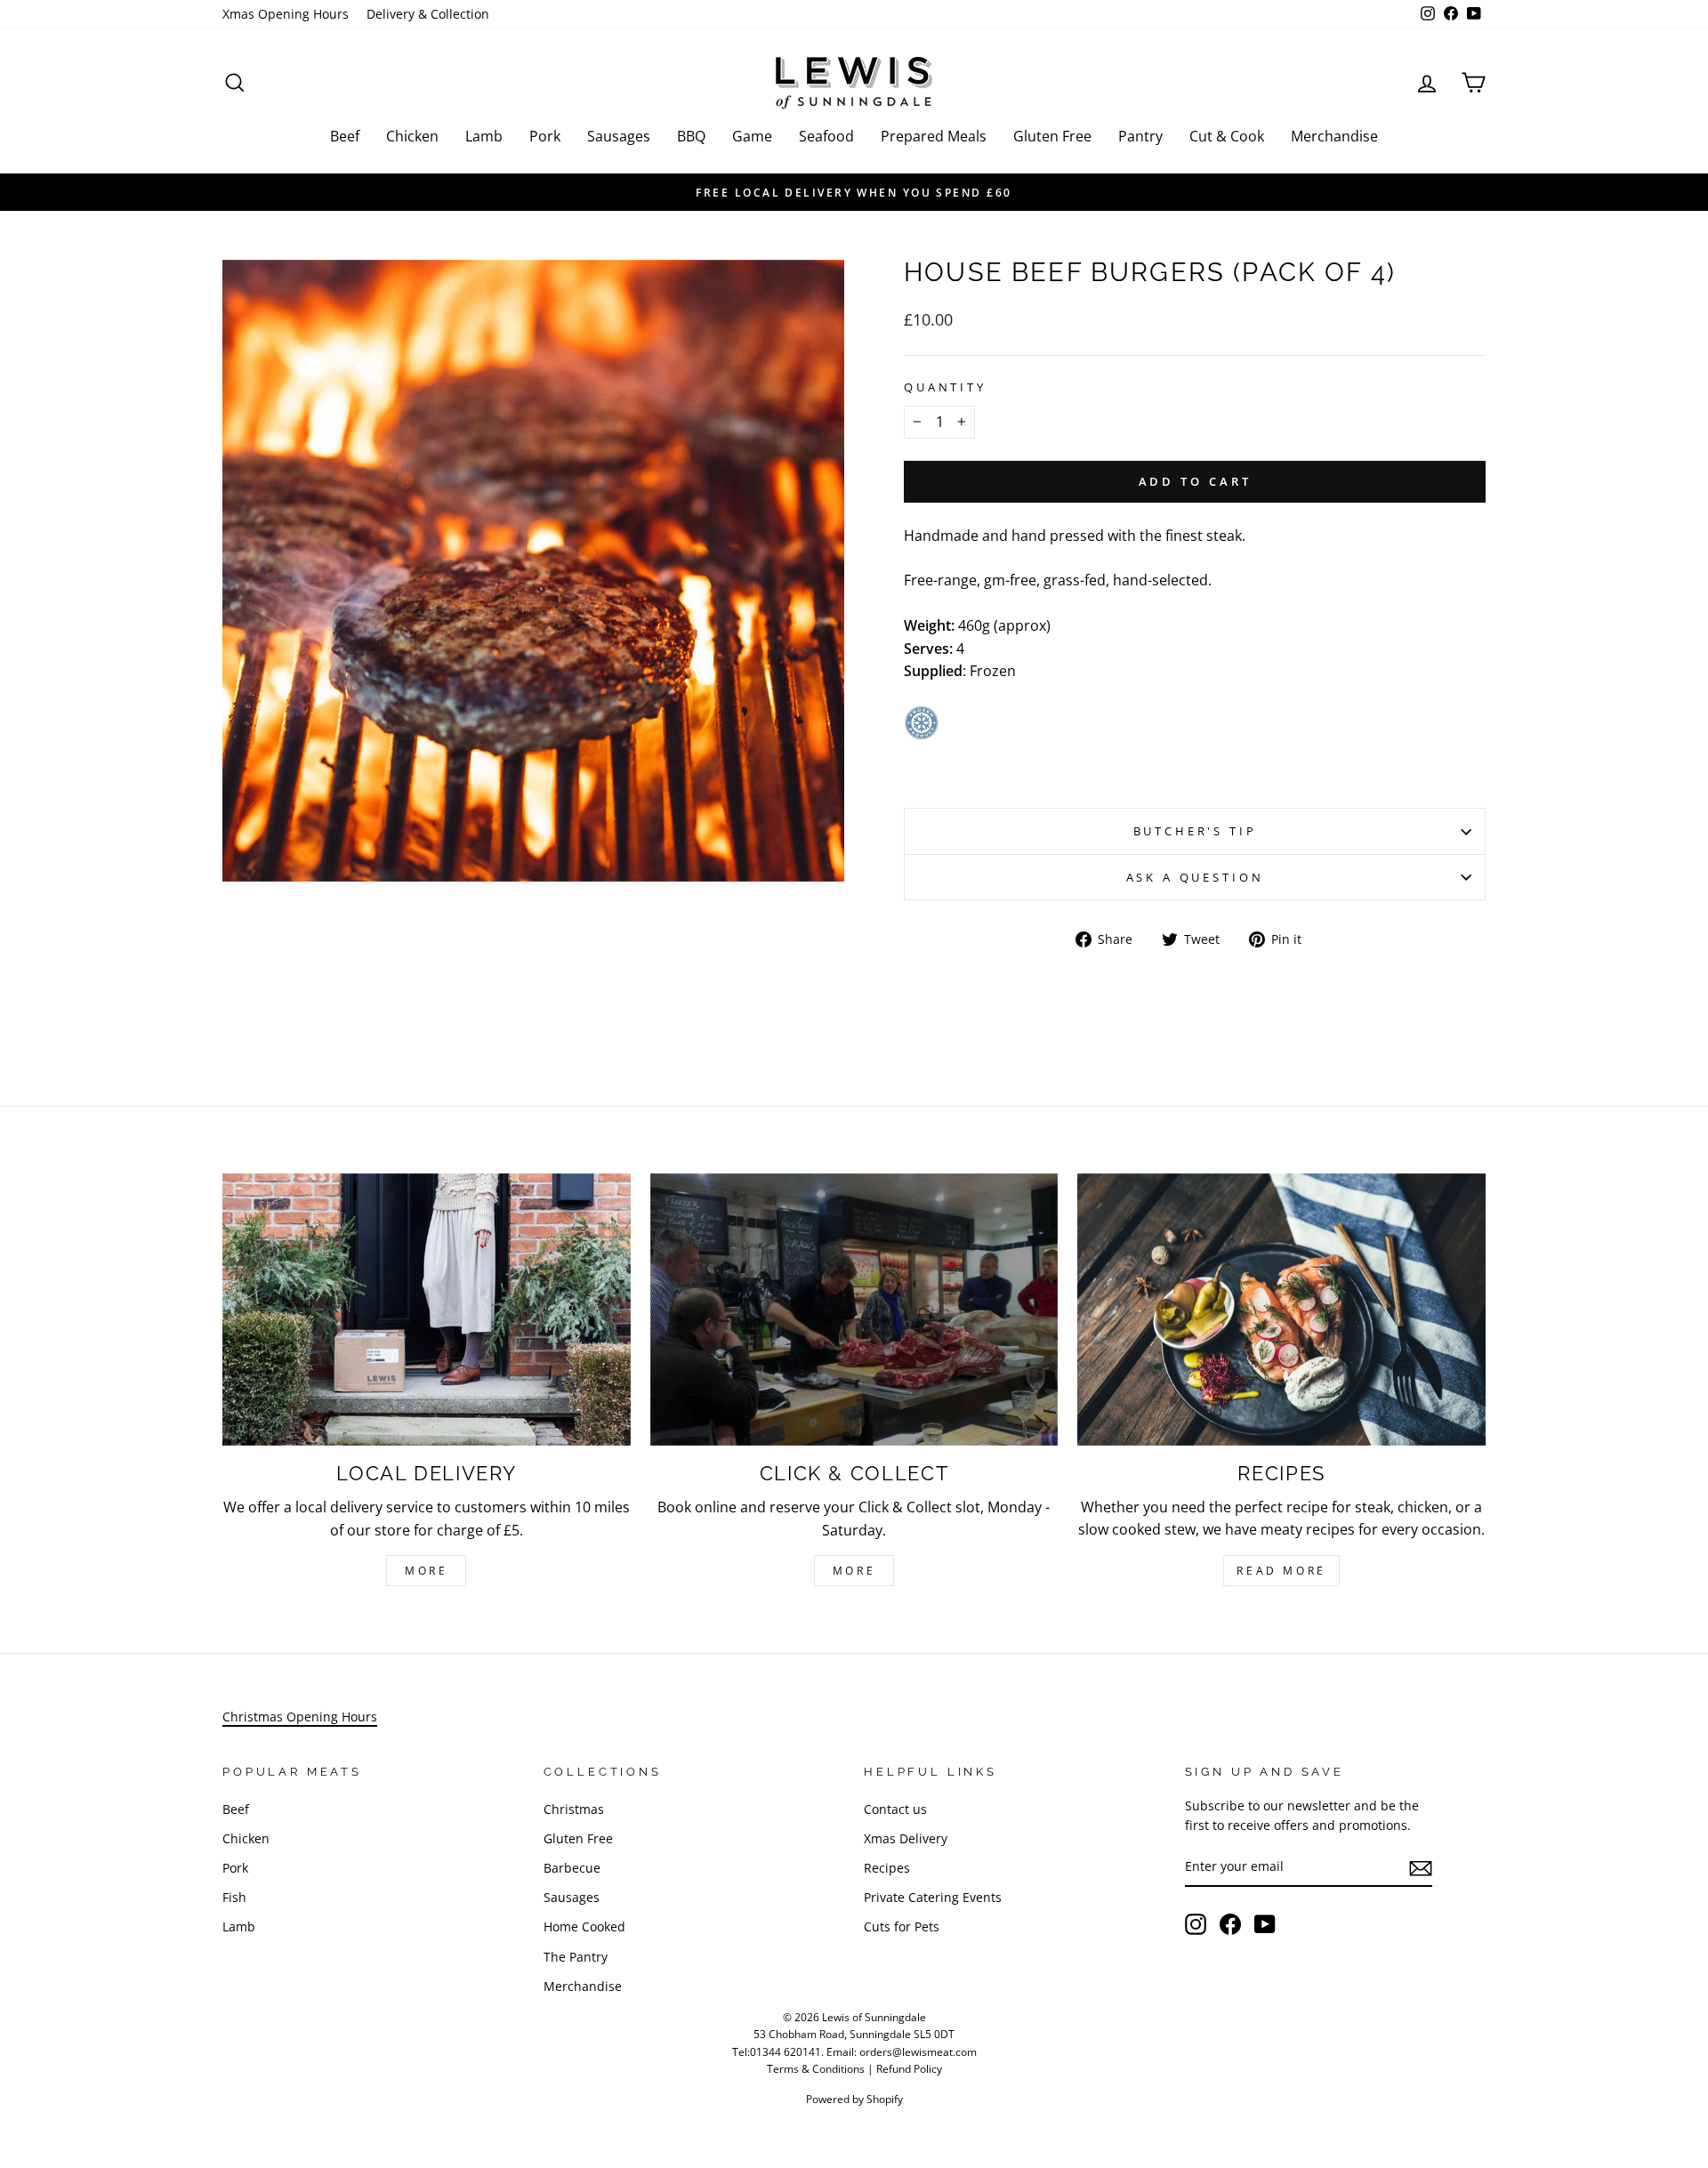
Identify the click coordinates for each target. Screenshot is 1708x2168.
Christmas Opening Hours (300, 1717)
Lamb (484, 136)
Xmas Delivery (906, 1838)
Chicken (412, 136)
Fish (234, 1897)
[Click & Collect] (854, 1310)
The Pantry (576, 1957)
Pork (545, 136)
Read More (1281, 1571)
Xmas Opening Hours (286, 14)
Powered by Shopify (854, 2099)
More (426, 1571)
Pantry (1140, 136)
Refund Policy (909, 2069)
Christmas (574, 1809)
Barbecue (572, 1868)
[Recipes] (1281, 1310)
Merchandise (1334, 136)
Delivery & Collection (428, 14)
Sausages (619, 136)
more (854, 1571)
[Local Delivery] (427, 1310)
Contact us (895, 1809)
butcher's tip (1195, 831)
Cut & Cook (1227, 136)
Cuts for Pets (902, 1926)
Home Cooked (584, 1926)
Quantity (945, 387)
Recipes (887, 1868)
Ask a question (1195, 877)
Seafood (826, 136)
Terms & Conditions (816, 2069)
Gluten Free (1052, 136)
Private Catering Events (933, 1897)
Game (752, 136)
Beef (345, 136)
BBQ (691, 136)
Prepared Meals (934, 136)
